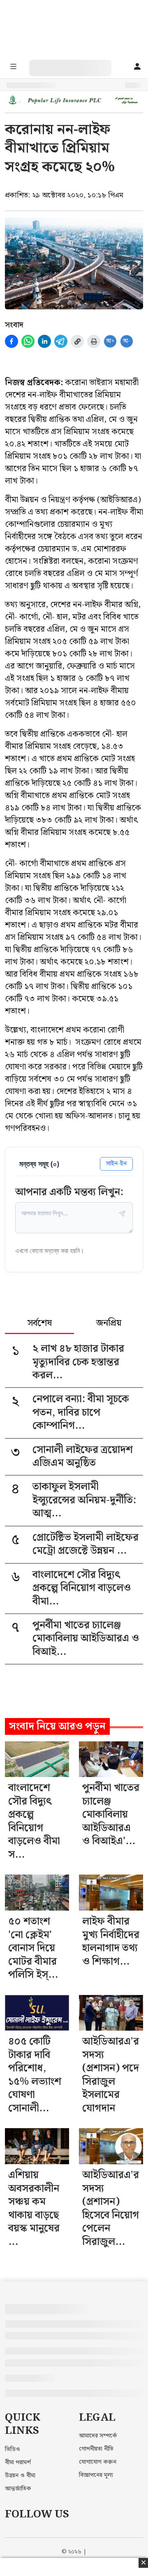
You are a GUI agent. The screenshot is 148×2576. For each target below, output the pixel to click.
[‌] (79, 64)
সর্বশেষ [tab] (40, 1324)
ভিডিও (13, 2449)
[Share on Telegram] (61, 341)
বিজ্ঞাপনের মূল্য (96, 2475)
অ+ (110, 341)
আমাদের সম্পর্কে (98, 2436)
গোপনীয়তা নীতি (96, 2449)
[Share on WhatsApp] (28, 341)
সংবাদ (14, 325)
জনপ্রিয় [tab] (109, 1324)
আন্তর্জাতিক (18, 2489)
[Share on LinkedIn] (44, 341)
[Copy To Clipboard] (77, 341)
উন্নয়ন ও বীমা (20, 2476)
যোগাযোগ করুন (98, 2462)
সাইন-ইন (116, 1163)
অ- (127, 341)
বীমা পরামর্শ (18, 2463)
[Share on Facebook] (12, 341)
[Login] (137, 67)
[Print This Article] (94, 341)
